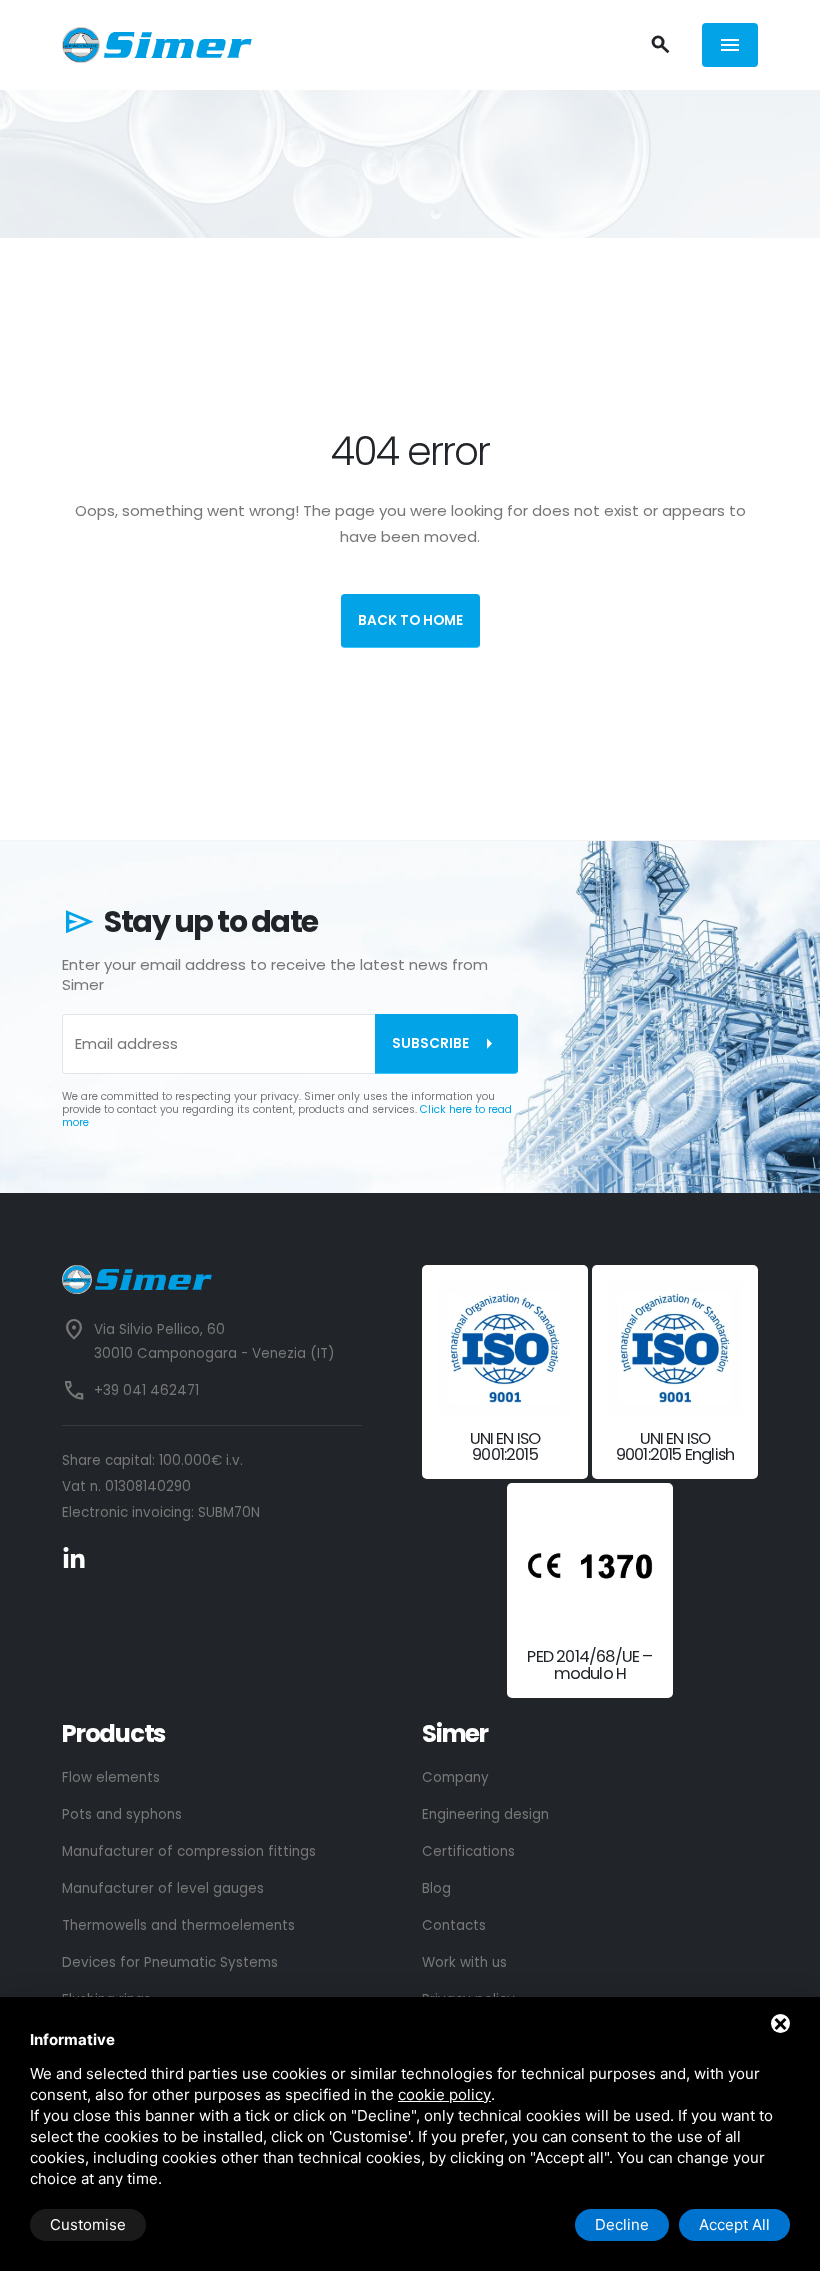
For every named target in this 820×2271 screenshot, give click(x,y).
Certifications (468, 1851)
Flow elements (111, 1777)
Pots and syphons (122, 1814)
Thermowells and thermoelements (178, 1925)
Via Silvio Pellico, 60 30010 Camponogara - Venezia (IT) (214, 1341)
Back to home (410, 620)
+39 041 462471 (146, 1390)
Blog (436, 1888)
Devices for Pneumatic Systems (170, 1962)
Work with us (464, 1962)
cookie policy (444, 2094)
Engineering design (485, 1814)
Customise (88, 2224)
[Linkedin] (74, 1558)
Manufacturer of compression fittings (189, 1851)
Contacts (454, 1925)
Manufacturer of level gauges (163, 1888)
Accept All (734, 2224)
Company (455, 1777)
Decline (622, 2224)
